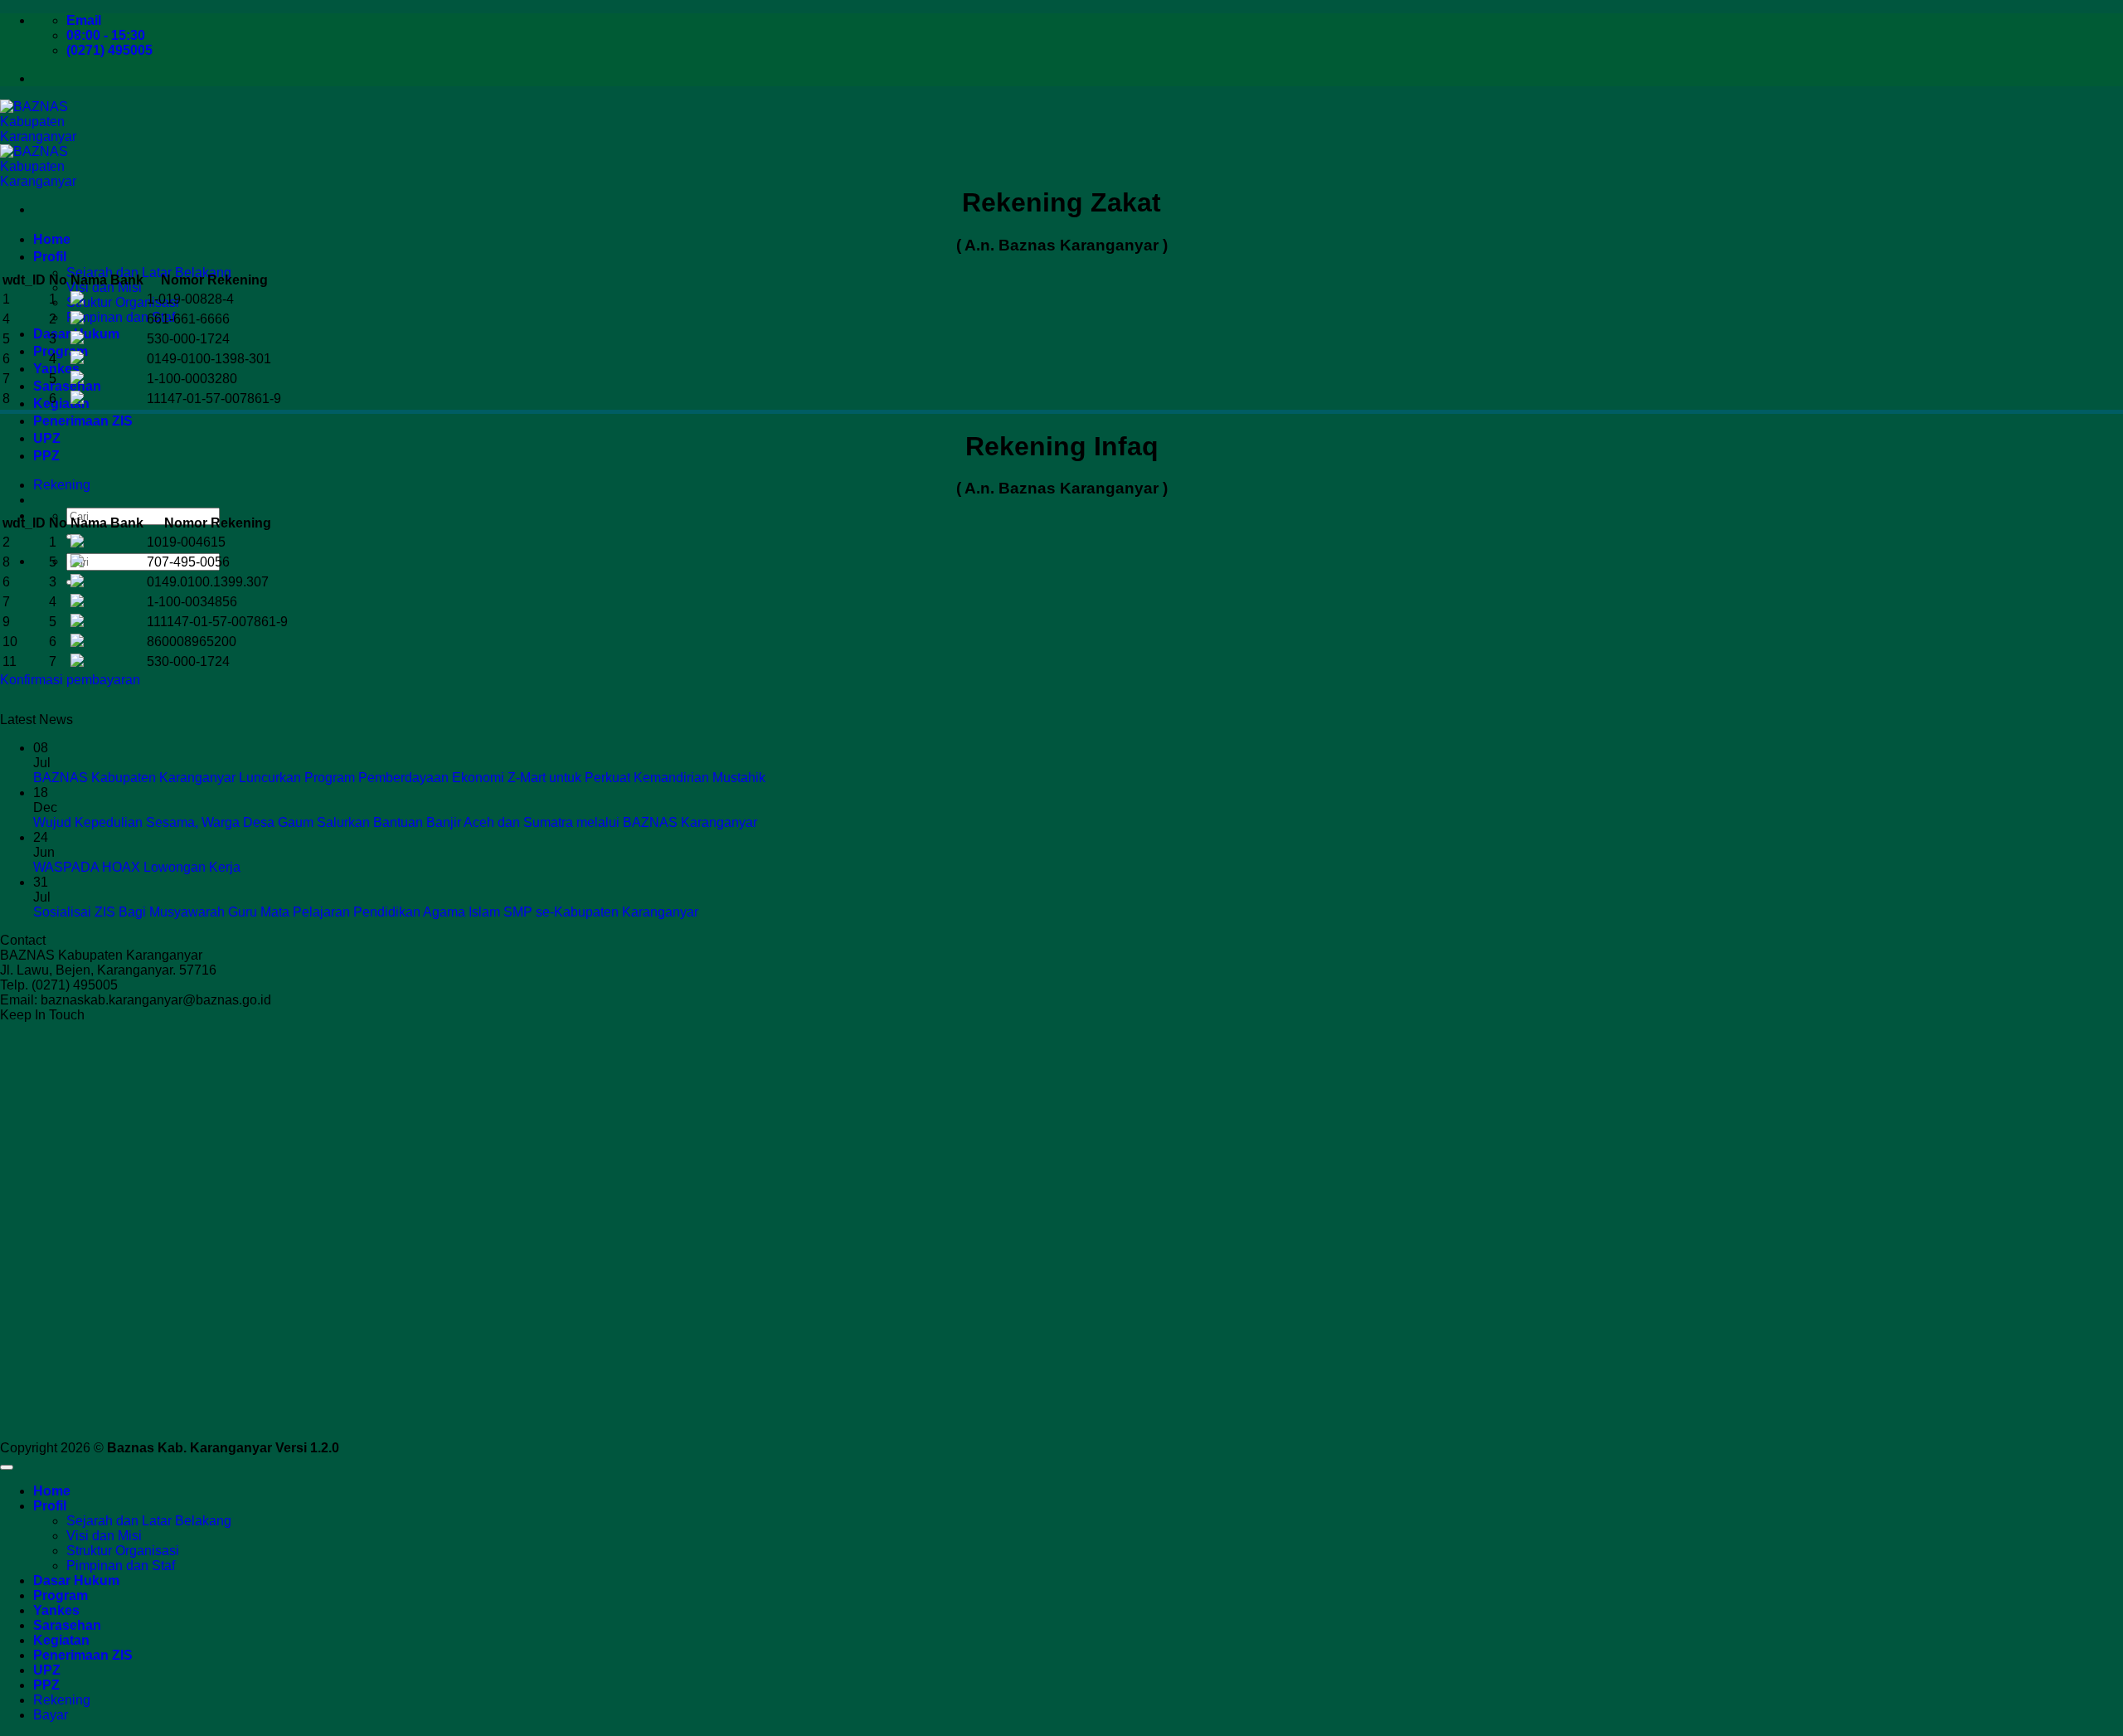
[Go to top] (7, 1467)
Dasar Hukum (76, 1580)
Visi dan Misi (104, 1536)
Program (61, 351)
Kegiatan (61, 404)
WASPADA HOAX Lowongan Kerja (137, 867)
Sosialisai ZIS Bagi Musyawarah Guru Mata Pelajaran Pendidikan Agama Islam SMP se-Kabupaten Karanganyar (366, 912)
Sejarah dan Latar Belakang (149, 272)
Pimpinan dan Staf (121, 317)
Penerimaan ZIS (83, 421)
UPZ (47, 438)
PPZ (46, 456)
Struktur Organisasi (123, 302)
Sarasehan (67, 386)
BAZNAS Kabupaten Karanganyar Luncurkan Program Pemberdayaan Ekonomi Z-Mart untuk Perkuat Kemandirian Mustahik (399, 778)
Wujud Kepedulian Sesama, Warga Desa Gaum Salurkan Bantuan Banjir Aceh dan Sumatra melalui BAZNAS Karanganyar (395, 822)
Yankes (56, 369)
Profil (50, 257)
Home (52, 239)
